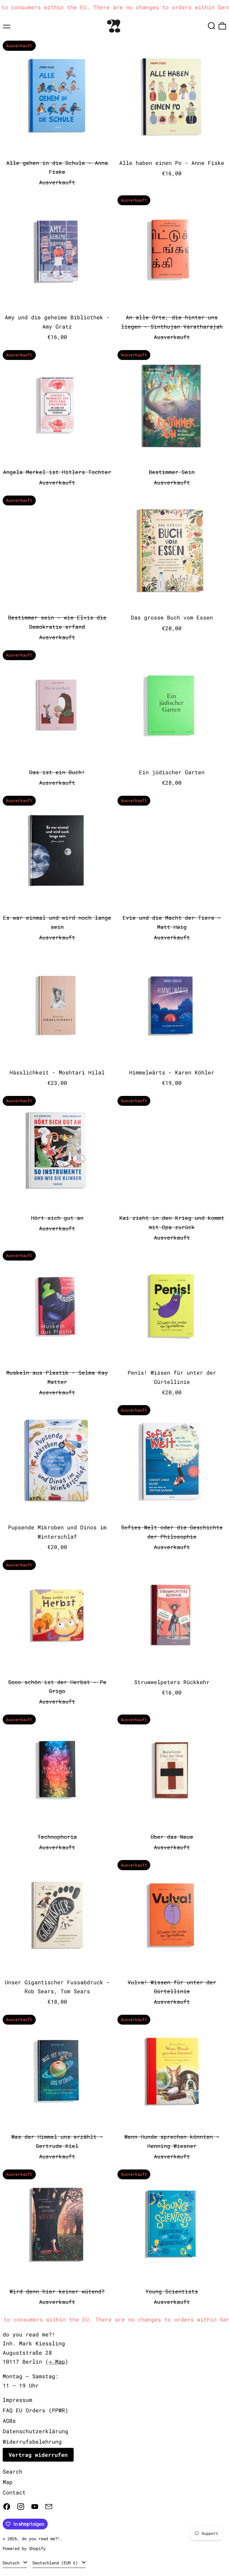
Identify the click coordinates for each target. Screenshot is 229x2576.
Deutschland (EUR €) (56, 2563)
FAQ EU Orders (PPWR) (35, 2410)
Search (13, 2471)
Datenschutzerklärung (35, 2431)
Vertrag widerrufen (38, 2455)
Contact (14, 2492)
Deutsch (12, 2563)
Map (8, 2482)
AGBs (9, 2421)
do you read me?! (41, 2539)
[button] (212, 26)
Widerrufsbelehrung (32, 2442)
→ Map (57, 2362)
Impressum (17, 2400)
